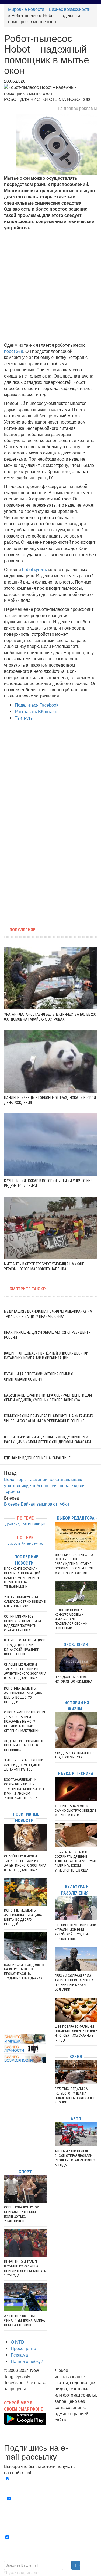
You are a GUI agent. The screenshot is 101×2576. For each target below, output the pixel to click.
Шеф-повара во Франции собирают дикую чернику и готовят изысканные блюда (76, 2033)
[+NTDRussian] (5, 2140)
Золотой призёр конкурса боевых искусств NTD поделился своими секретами (71, 1619)
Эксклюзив (76, 1645)
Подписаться (78, 2565)
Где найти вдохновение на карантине (37, 1458)
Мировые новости (26, 9)
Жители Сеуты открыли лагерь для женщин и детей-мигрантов (24, 1765)
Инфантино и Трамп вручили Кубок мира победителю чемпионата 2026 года (25, 2269)
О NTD (18, 2342)
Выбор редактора (76, 1518)
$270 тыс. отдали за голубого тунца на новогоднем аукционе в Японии (75, 2096)
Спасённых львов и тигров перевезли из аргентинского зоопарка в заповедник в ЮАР (25, 1671)
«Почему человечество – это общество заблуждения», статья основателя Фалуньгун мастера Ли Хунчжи (75, 1564)
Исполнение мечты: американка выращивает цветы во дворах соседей (25, 1695)
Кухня (76, 2056)
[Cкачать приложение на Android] (25, 2422)
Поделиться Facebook (37, 705)
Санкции (39, 1524)
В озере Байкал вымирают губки (36, 1504)
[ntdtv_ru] (5, 2157)
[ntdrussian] (5, 2149)
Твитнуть (24, 718)
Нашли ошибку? (27, 2361)
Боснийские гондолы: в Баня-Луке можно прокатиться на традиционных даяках (24, 1972)
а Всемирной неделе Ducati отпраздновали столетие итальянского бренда (75, 2158)
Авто (76, 2119)
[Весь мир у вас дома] (5, 2124)
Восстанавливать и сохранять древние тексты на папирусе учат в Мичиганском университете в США (25, 1789)
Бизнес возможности (70, 9)
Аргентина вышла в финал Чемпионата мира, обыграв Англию (25, 2320)
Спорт (25, 2172)
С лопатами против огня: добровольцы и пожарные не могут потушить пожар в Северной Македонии (25, 1721)
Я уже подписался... (24, 2573)
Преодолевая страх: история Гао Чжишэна (73, 1679)
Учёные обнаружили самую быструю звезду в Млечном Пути (25, 1602)
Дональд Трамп (18, 1524)
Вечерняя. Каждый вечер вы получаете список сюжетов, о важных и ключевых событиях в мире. (52, 2485)
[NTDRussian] (5, 2116)
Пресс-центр (23, 2348)
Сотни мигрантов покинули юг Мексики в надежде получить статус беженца (24, 1623)
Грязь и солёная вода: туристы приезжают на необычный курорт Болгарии (74, 1982)
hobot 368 (14, 351)
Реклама (19, 2355)
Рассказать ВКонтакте (37, 711)
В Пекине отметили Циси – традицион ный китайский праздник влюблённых (25, 1647)
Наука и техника (76, 1774)
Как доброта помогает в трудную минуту (75, 1755)
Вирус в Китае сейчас (25, 1543)
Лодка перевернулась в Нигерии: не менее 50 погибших (24, 1746)
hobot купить (34, 569)
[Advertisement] (50, 286)
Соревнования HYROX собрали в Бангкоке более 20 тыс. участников (21, 2214)
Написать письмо (72, 2426)
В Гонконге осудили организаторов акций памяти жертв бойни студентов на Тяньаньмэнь (22, 1578)
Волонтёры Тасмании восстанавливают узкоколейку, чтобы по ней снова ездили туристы (44, 1485)
